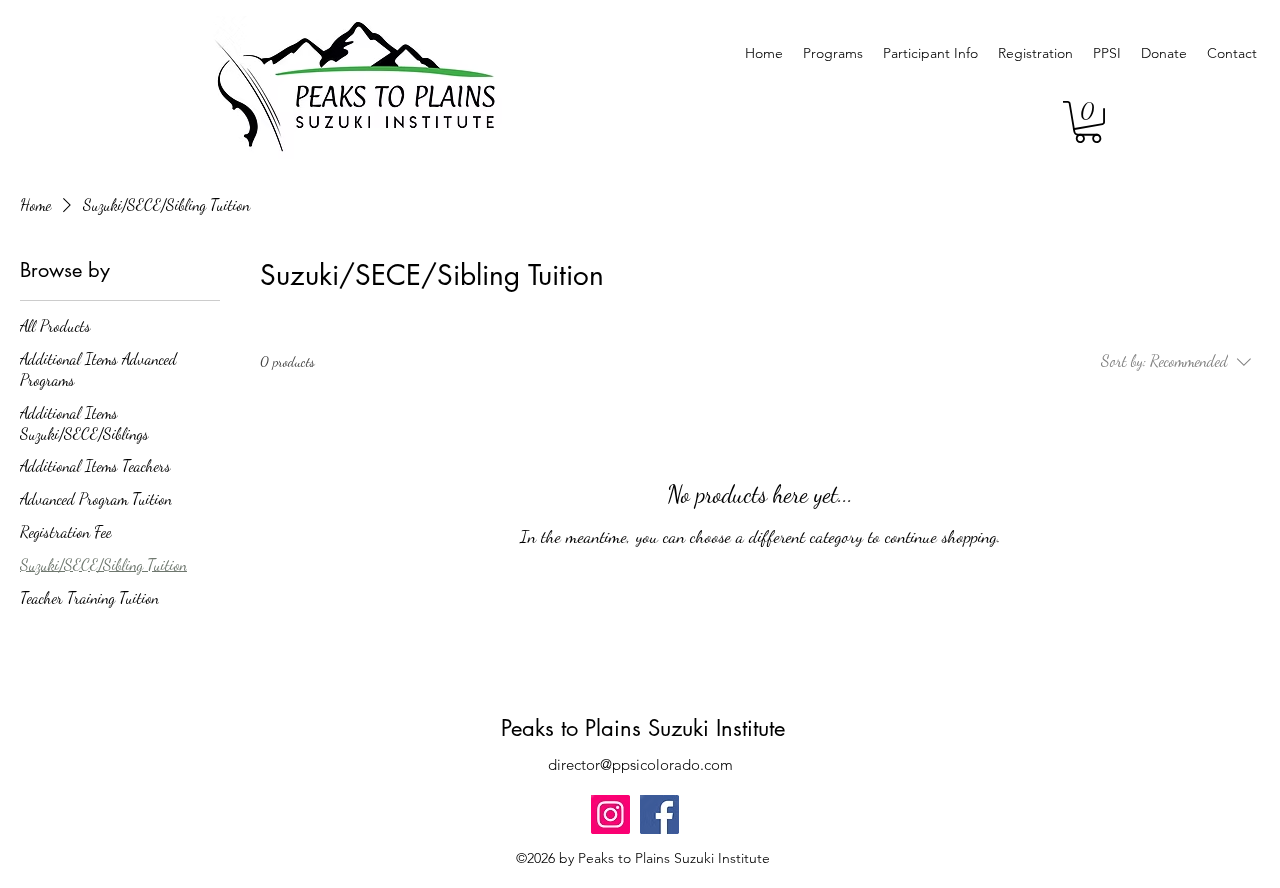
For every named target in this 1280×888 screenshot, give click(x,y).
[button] (1088, 122)
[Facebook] (659, 814)
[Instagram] (610, 814)
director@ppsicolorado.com (640, 764)
